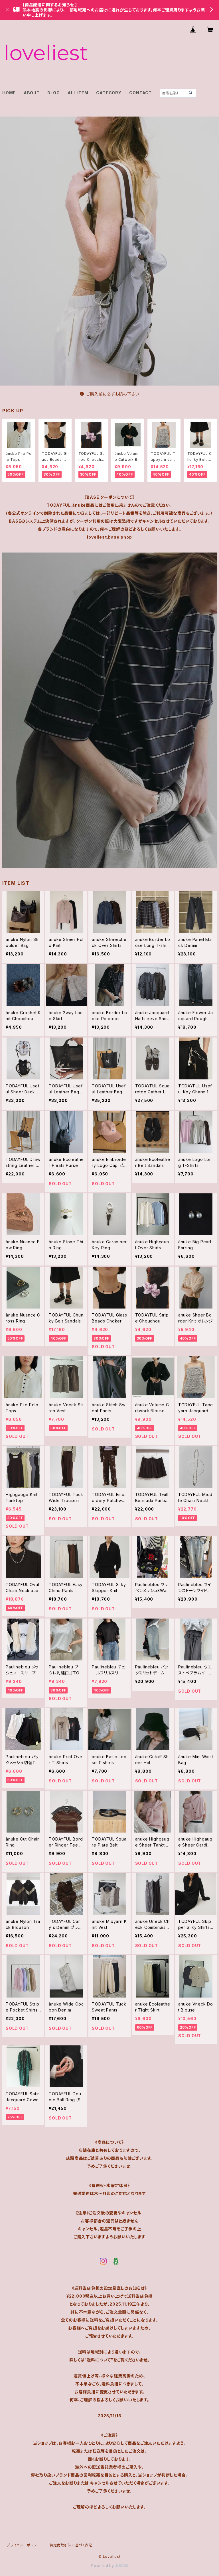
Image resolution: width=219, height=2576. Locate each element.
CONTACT (140, 93)
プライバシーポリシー (24, 2545)
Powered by (103, 2566)
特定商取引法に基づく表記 (71, 2545)
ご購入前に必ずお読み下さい (113, 394)
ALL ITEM (78, 93)
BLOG (53, 93)
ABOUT (32, 93)
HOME (9, 93)
